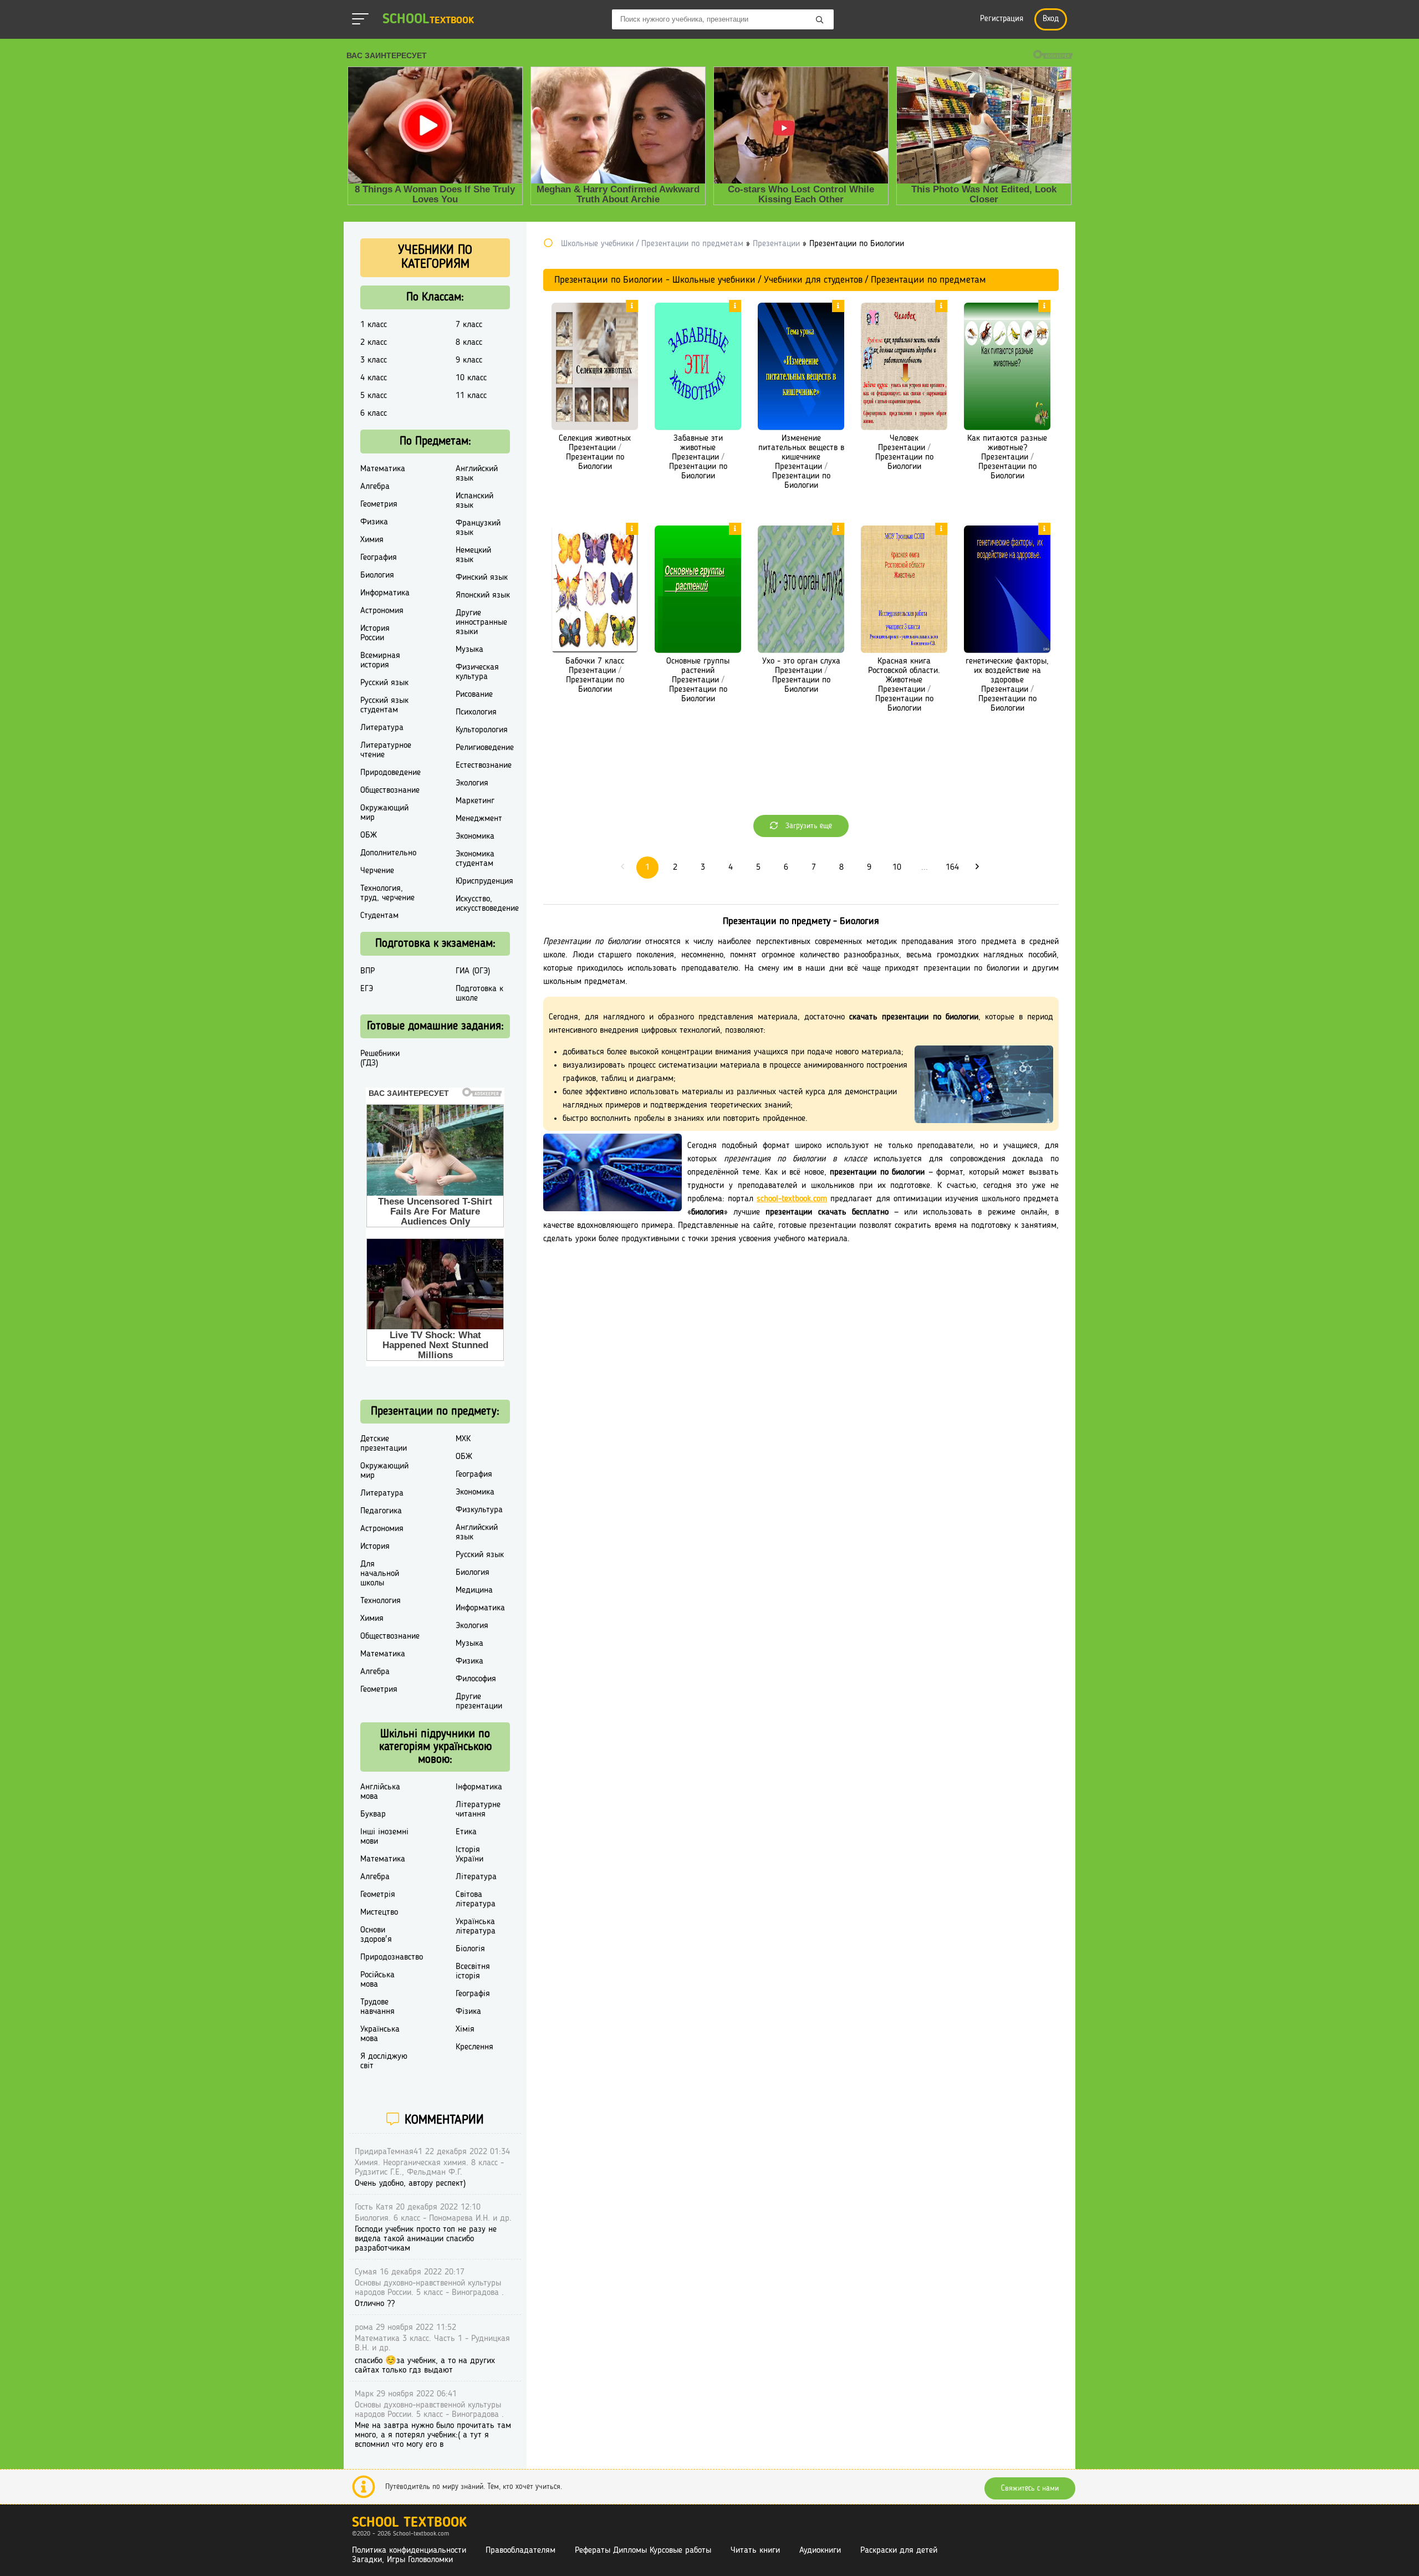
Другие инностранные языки (481, 623)
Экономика (475, 836)
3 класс (374, 360)
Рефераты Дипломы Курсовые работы (643, 2551)
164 (952, 868)
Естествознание (484, 766)
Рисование (474, 695)
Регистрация (1002, 19)
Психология (476, 712)
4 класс (374, 378)
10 (897, 868)
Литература (382, 728)
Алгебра (375, 487)
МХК (463, 1439)
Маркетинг (475, 801)
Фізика (468, 2012)
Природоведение (391, 773)
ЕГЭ (367, 989)
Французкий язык (478, 528)
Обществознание (390, 790)
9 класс (469, 360)
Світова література (476, 1899)
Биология (377, 575)
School (428, 20)
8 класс (469, 343)
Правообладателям (520, 2551)
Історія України (469, 1855)
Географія (473, 1994)
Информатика (385, 593)
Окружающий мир (384, 813)
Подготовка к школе (479, 994)
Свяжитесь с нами (1030, 2488)
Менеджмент (479, 819)
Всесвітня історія (473, 1971)
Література (476, 1877)
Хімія (465, 2029)
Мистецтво (379, 1912)
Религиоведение (485, 748)
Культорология (482, 730)
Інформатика (479, 1787)
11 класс (471, 396)
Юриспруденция (484, 881)
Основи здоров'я (376, 1935)
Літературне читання (478, 1810)
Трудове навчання (377, 2007)
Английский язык (477, 474)
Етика (466, 1832)
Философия (476, 1679)
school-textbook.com (792, 1199)
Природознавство (392, 1957)
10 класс (471, 378)
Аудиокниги (820, 2551)
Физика (374, 522)
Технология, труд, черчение (387, 893)
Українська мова (380, 2034)
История (375, 1547)
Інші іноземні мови (384, 1837)
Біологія (470, 1949)
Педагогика (381, 1511)
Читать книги (755, 2551)
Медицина (474, 1590)
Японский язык (483, 595)
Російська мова (377, 1980)
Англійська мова (380, 1792)
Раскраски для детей (899, 2551)
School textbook (409, 2523)
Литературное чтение (386, 750)
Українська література (476, 1927)
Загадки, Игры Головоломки (402, 2560)
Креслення (474, 2047)
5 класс (374, 396)
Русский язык (384, 683)
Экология (472, 783)
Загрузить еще (808, 826)
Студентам (379, 916)
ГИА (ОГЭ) (473, 971)
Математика (383, 469)
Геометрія (378, 1895)
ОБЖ (369, 835)
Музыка (469, 650)
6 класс (374, 414)
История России (375, 633)
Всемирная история (380, 660)
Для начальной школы (380, 1574)
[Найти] (820, 21)
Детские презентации (384, 1444)
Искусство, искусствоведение (487, 904)
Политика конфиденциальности (409, 2551)
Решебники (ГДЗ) (380, 1059)
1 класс (374, 325)
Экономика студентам (475, 859)
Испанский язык (474, 501)
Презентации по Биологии (595, 462)
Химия (372, 540)
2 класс (374, 343)
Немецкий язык (473, 555)
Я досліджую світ (384, 2061)
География (379, 558)
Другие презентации (479, 1702)
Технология (381, 1601)
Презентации (592, 448)
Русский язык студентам (384, 705)
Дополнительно (388, 853)
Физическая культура (477, 672)
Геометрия (379, 504)
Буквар (373, 1814)
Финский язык (482, 578)
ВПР (367, 971)
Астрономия (382, 611)
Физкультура (479, 1510)
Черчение (377, 871)
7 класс (469, 325)
